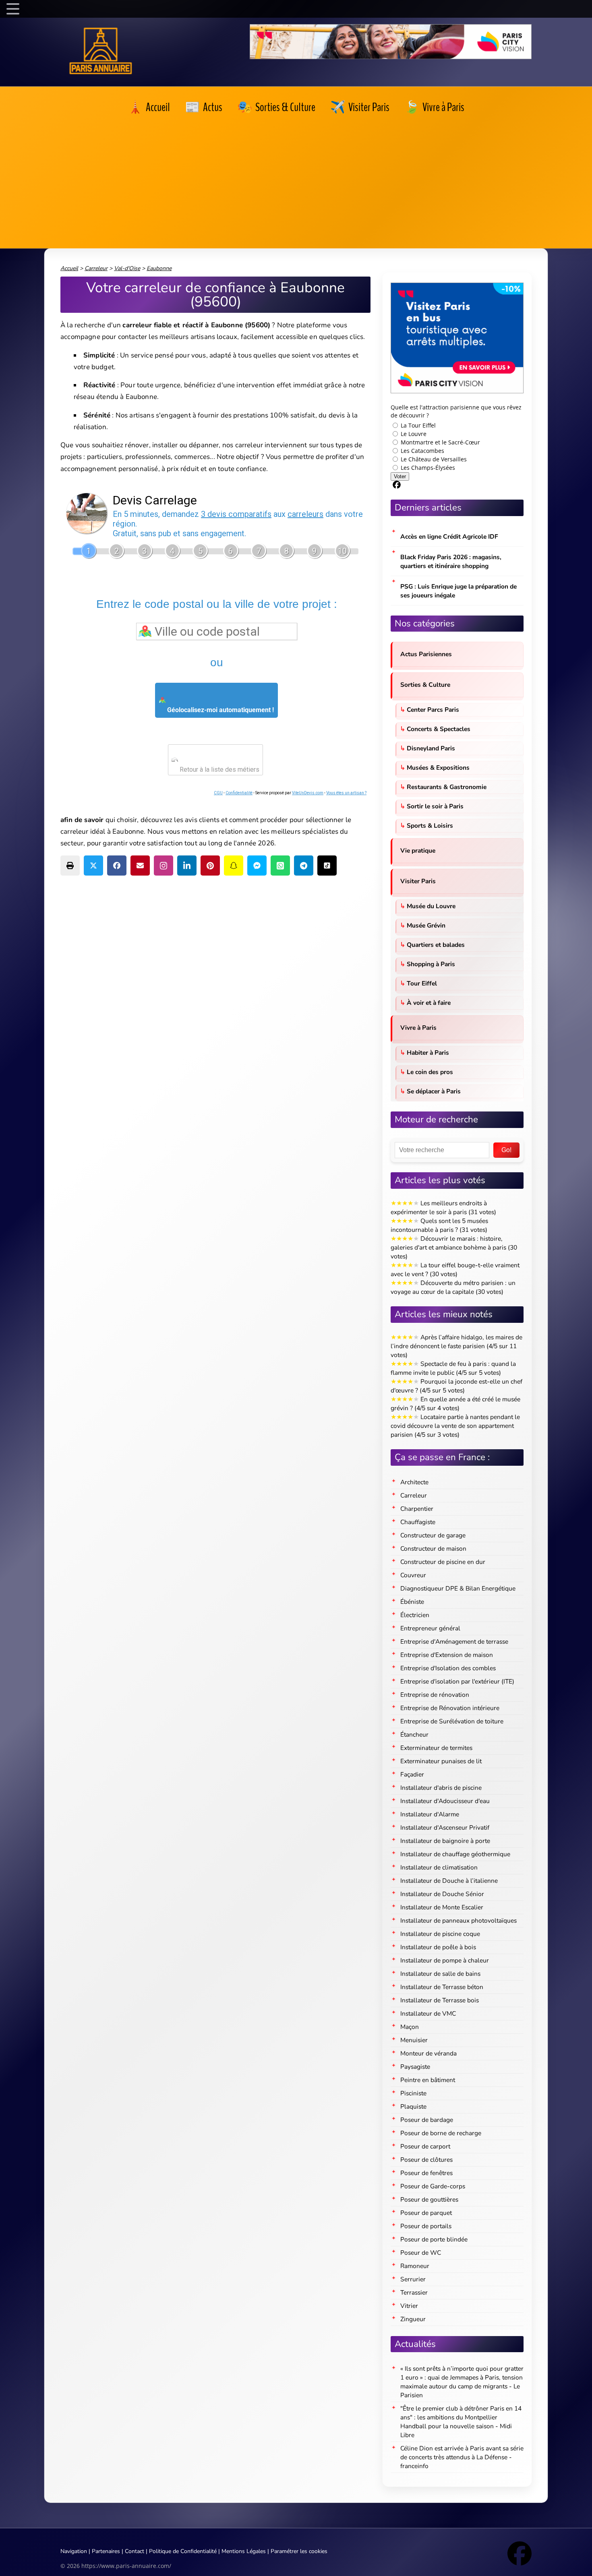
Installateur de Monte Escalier (442, 1907)
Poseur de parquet (426, 2213)
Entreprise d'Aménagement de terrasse (454, 1641)
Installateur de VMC (428, 2013)
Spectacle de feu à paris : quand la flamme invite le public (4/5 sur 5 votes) (453, 1368)
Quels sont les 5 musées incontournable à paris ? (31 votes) (439, 1225)
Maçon (410, 2027)
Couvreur (413, 1575)
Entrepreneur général (430, 1628)
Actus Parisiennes (426, 654)
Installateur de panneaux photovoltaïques (458, 1920)
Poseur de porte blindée (434, 2239)
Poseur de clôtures (426, 2160)
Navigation (74, 2551)
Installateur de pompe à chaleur (445, 1960)
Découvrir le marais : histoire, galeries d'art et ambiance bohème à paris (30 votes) (454, 1247)
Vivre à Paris (418, 1028)
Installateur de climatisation (439, 1867)
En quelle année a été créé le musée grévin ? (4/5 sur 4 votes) (455, 1404)
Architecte (414, 1482)
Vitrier (409, 2306)
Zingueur (413, 2319)
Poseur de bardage (427, 2120)
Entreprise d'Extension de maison (447, 1655)
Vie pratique (418, 850)
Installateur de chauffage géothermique (455, 1854)
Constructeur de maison (433, 1548)
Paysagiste (415, 2067)
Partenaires (106, 2551)
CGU (218, 793)
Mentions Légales (244, 2551)
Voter (400, 476)
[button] (70, 866)
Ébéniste (412, 1602)
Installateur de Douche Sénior (442, 1894)
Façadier (412, 1774)
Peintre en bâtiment (428, 2080)
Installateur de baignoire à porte (445, 1841)
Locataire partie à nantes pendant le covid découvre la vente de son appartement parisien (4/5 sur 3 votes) (455, 1426)
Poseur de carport (425, 2146)
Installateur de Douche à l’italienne (449, 1881)
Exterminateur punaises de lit (441, 1761)
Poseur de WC (421, 2253)
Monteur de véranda (428, 2053)
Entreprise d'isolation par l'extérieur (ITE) (457, 1681)
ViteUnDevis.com (308, 793)
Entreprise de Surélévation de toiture (452, 1721)
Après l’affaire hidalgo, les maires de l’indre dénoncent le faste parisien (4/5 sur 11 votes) (456, 1346)
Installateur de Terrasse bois (440, 2000)
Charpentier (417, 1509)
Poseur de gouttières (429, 2199)
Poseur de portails (426, 2226)
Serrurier (413, 2279)
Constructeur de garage (433, 1535)
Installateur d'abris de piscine (441, 1788)
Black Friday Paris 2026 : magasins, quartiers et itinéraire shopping (451, 561)
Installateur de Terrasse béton (442, 1987)
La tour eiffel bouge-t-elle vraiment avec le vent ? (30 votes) (455, 1269)
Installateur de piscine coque (440, 1934)
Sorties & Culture (425, 685)
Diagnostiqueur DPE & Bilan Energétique (458, 1588)
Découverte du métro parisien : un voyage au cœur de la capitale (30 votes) (453, 1287)
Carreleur (414, 1495)
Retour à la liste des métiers (219, 769)
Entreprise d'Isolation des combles (448, 1668)
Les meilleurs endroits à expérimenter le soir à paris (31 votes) (443, 1207)
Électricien (415, 1615)
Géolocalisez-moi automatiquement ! (220, 710)
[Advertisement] (296, 180)
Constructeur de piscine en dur (443, 1562)
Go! (506, 1150)
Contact (135, 2551)
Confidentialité (239, 793)
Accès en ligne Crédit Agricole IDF (449, 536)
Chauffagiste (418, 1522)
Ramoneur (415, 2266)
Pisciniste (413, 2093)
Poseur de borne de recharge (441, 2133)
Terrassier (414, 2292)
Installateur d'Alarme (430, 1814)
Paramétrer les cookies (299, 2551)
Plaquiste (413, 2106)
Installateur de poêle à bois (438, 1947)
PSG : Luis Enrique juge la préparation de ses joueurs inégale (458, 591)
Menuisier (414, 2040)
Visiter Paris (418, 881)
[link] (149, 107)
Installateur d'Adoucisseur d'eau (445, 1801)
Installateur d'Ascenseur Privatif (445, 1827)
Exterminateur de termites (436, 1748)
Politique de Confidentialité (183, 2551)
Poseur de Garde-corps (433, 2186)
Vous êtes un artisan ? (346, 793)
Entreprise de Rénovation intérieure (450, 1708)
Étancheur (414, 1734)
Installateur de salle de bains (440, 1974)
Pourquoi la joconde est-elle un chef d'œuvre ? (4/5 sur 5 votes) (456, 1386)
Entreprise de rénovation (435, 1695)
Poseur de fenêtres (426, 2173)
